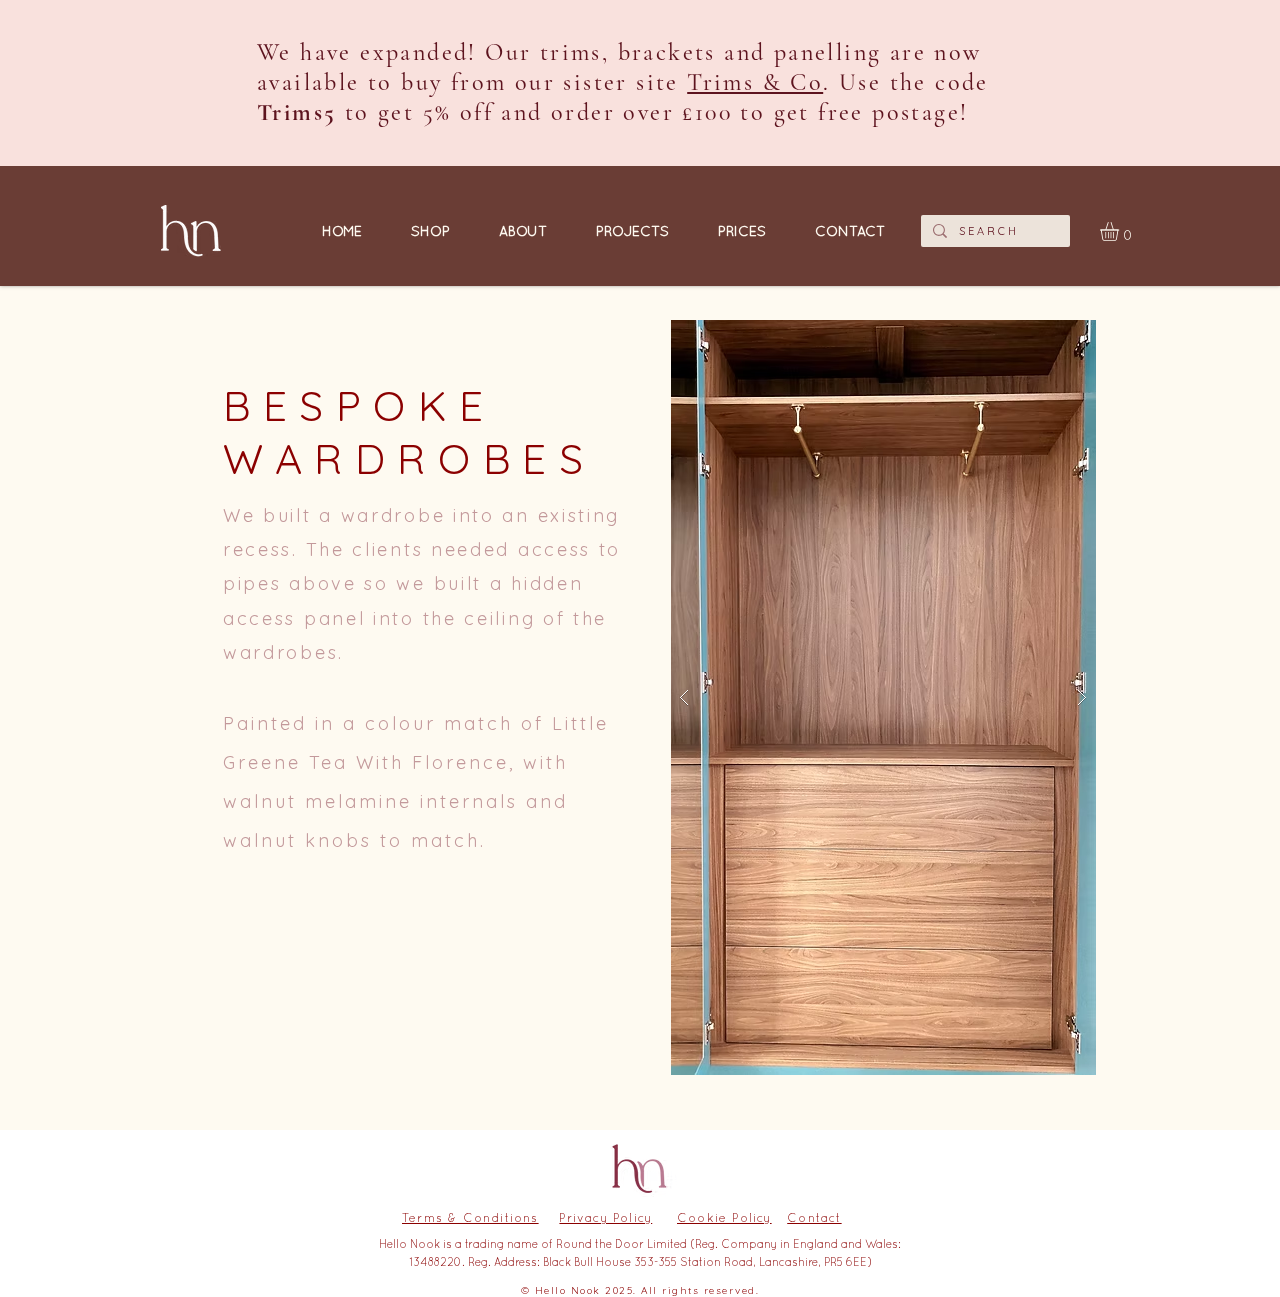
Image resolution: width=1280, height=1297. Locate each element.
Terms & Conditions (470, 1218)
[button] (1120, 231)
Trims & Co (755, 82)
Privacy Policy (605, 1218)
